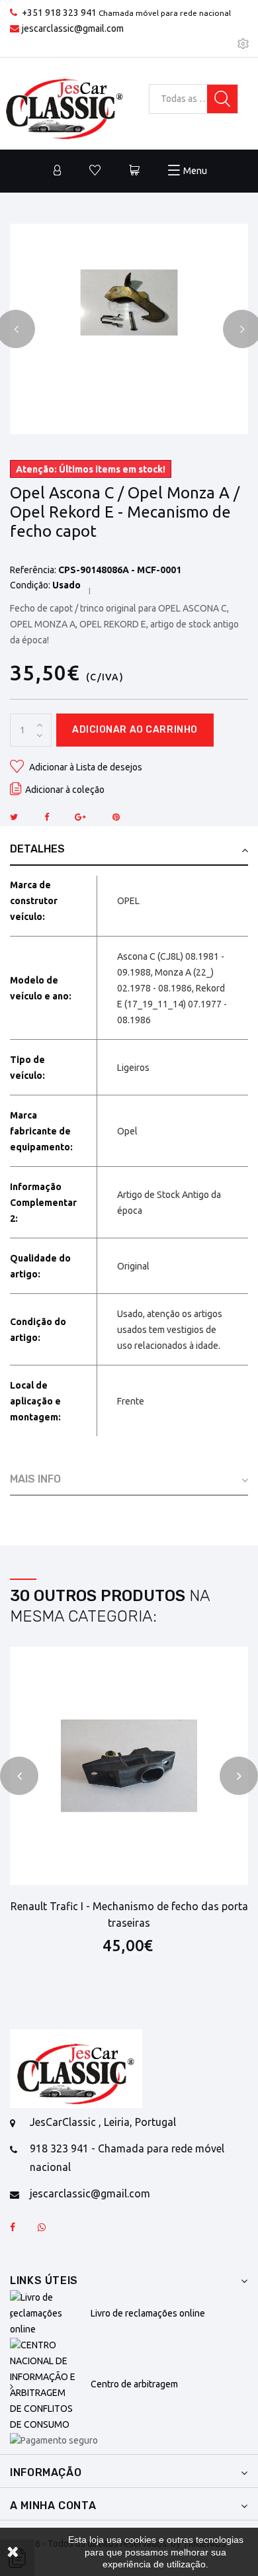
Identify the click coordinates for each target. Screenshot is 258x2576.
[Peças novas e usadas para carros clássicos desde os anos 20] (76, 2069)
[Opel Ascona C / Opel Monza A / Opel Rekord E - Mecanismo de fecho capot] (129, 302)
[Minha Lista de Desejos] (95, 171)
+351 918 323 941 (59, 13)
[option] (129, 302)
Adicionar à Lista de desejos (85, 767)
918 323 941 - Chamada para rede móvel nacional (127, 2157)
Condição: (30, 585)
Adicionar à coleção (65, 790)
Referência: (33, 570)
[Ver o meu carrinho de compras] (134, 171)
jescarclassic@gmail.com (73, 28)
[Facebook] (13, 2228)
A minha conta (53, 2506)
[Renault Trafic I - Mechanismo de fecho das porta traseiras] (129, 1766)
